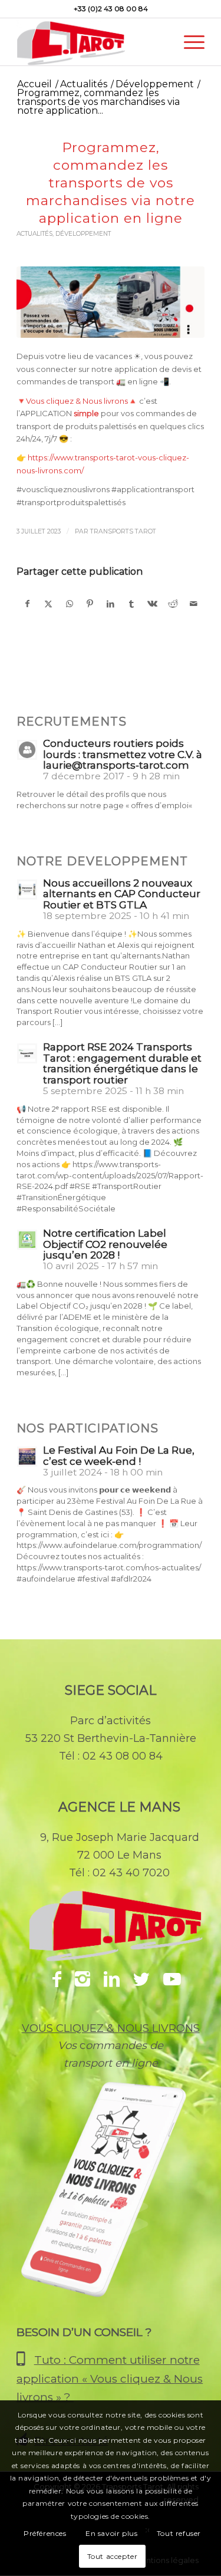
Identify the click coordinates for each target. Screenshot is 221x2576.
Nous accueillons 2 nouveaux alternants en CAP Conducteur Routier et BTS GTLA (122, 894)
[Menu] (188, 42)
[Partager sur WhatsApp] (70, 604)
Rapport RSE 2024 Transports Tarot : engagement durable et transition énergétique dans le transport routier (122, 1063)
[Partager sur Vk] (152, 604)
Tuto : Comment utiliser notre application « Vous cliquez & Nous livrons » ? (110, 2379)
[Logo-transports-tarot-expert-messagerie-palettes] (92, 42)
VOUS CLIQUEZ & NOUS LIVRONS (111, 2028)
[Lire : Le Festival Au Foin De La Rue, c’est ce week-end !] (27, 1457)
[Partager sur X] (48, 604)
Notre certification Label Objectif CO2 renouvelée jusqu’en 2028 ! (105, 1244)
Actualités (34, 234)
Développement (83, 234)
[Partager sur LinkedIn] (111, 604)
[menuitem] (188, 42)
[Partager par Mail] (194, 604)
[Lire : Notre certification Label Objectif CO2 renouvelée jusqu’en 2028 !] (27, 1240)
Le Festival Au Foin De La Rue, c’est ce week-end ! (119, 1456)
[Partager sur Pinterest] (90, 604)
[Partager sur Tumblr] (131, 604)
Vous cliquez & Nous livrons (77, 401)
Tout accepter (113, 2556)
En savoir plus (111, 2533)
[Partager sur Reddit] (173, 604)
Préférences (45, 2533)
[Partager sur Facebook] (27, 604)
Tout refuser (179, 2533)
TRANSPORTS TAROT (123, 531)
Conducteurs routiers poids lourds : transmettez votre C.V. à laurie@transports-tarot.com (123, 755)
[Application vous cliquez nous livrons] (111, 2206)
